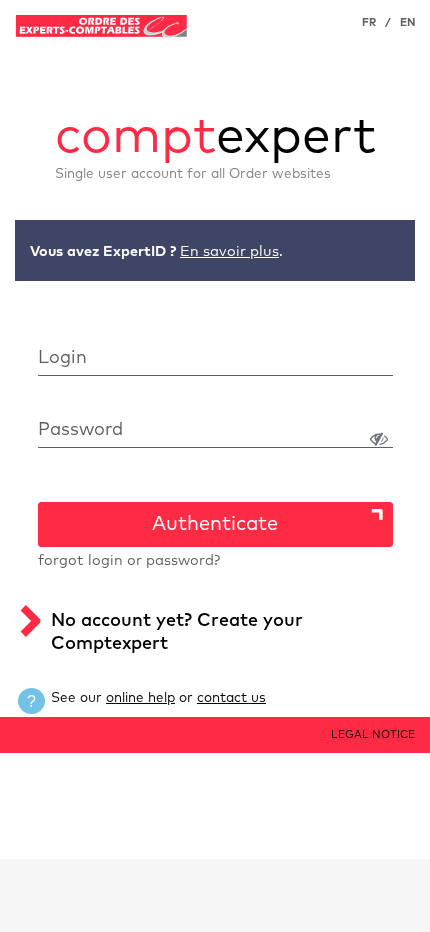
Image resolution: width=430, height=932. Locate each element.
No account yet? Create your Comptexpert (177, 632)
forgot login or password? (129, 561)
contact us (231, 698)
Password (80, 430)
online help (140, 698)
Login (62, 358)
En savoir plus (229, 252)
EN (407, 22)
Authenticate (215, 524)
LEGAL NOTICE (373, 734)
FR (369, 22)
